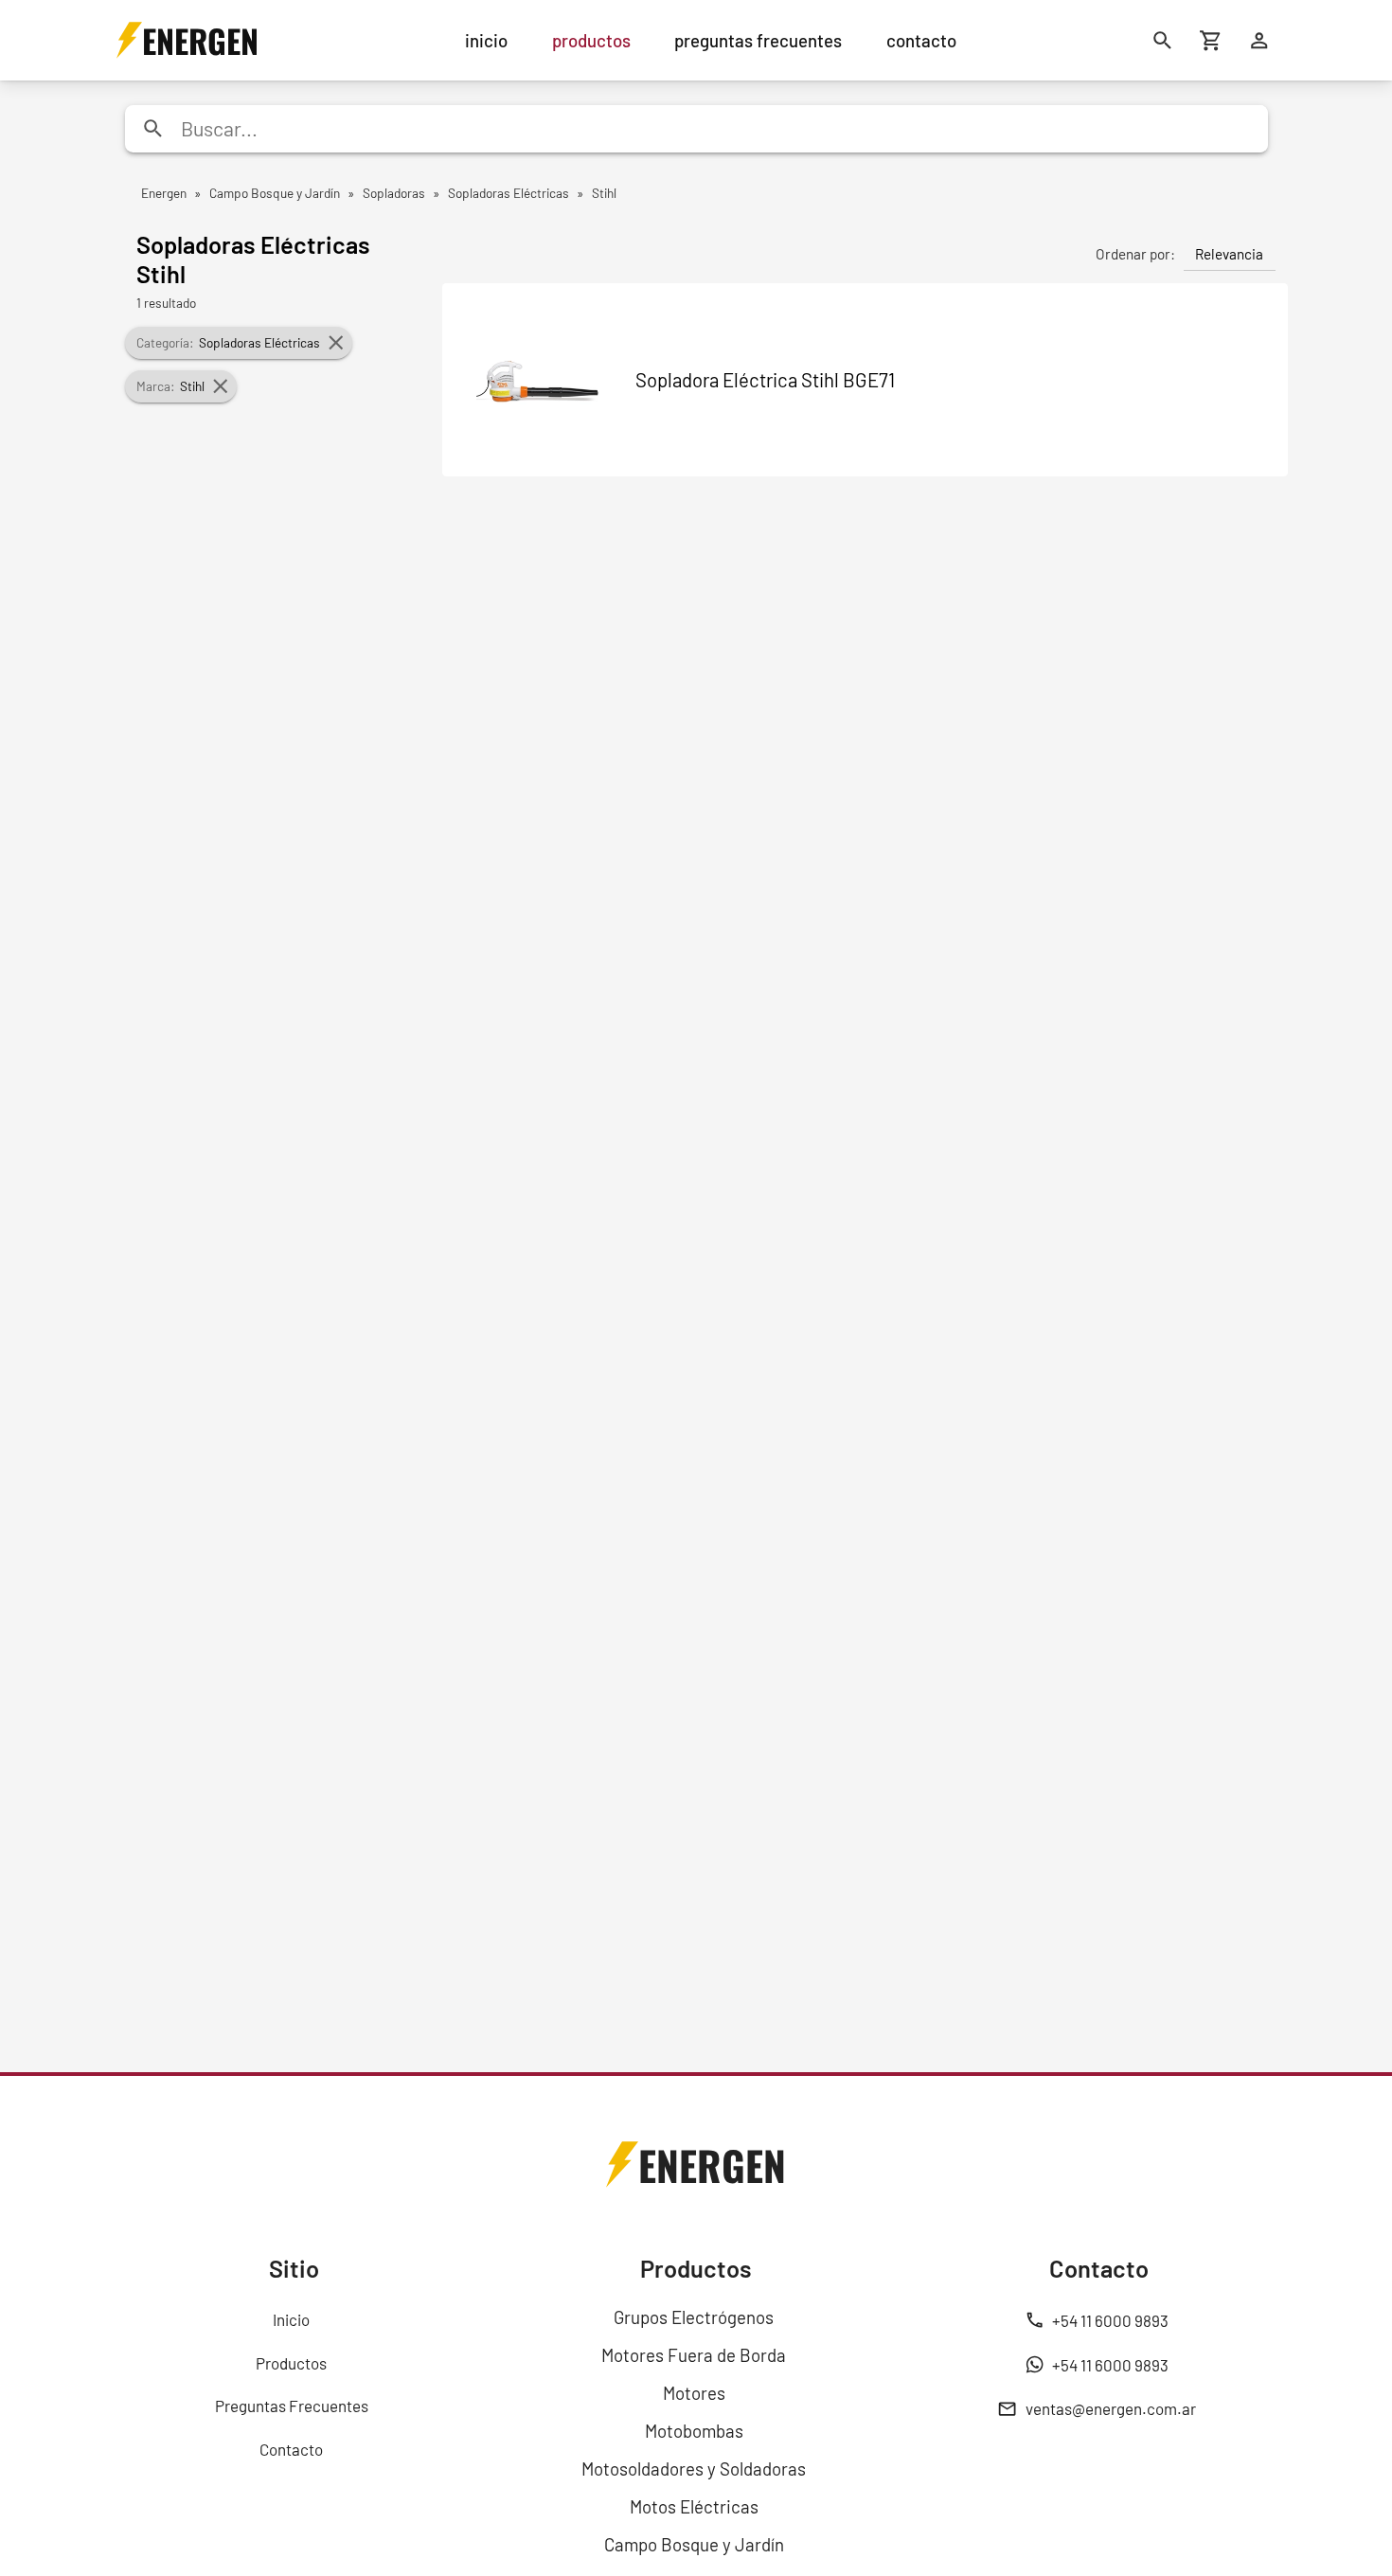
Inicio (291, 2319)
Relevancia (1229, 254)
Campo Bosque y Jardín (694, 2544)
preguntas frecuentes (758, 40)
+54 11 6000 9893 (1110, 2320)
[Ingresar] (1260, 40)
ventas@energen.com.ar (1111, 2408)
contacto (921, 40)
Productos (291, 2363)
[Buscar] (1163, 40)
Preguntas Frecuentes (292, 2406)
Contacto (291, 2449)
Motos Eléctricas (694, 2506)
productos (591, 40)
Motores (694, 2393)
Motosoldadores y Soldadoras (694, 2469)
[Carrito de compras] (1212, 40)
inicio (486, 40)
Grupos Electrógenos (694, 2317)
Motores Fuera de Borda (694, 2355)
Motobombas (694, 2431)
